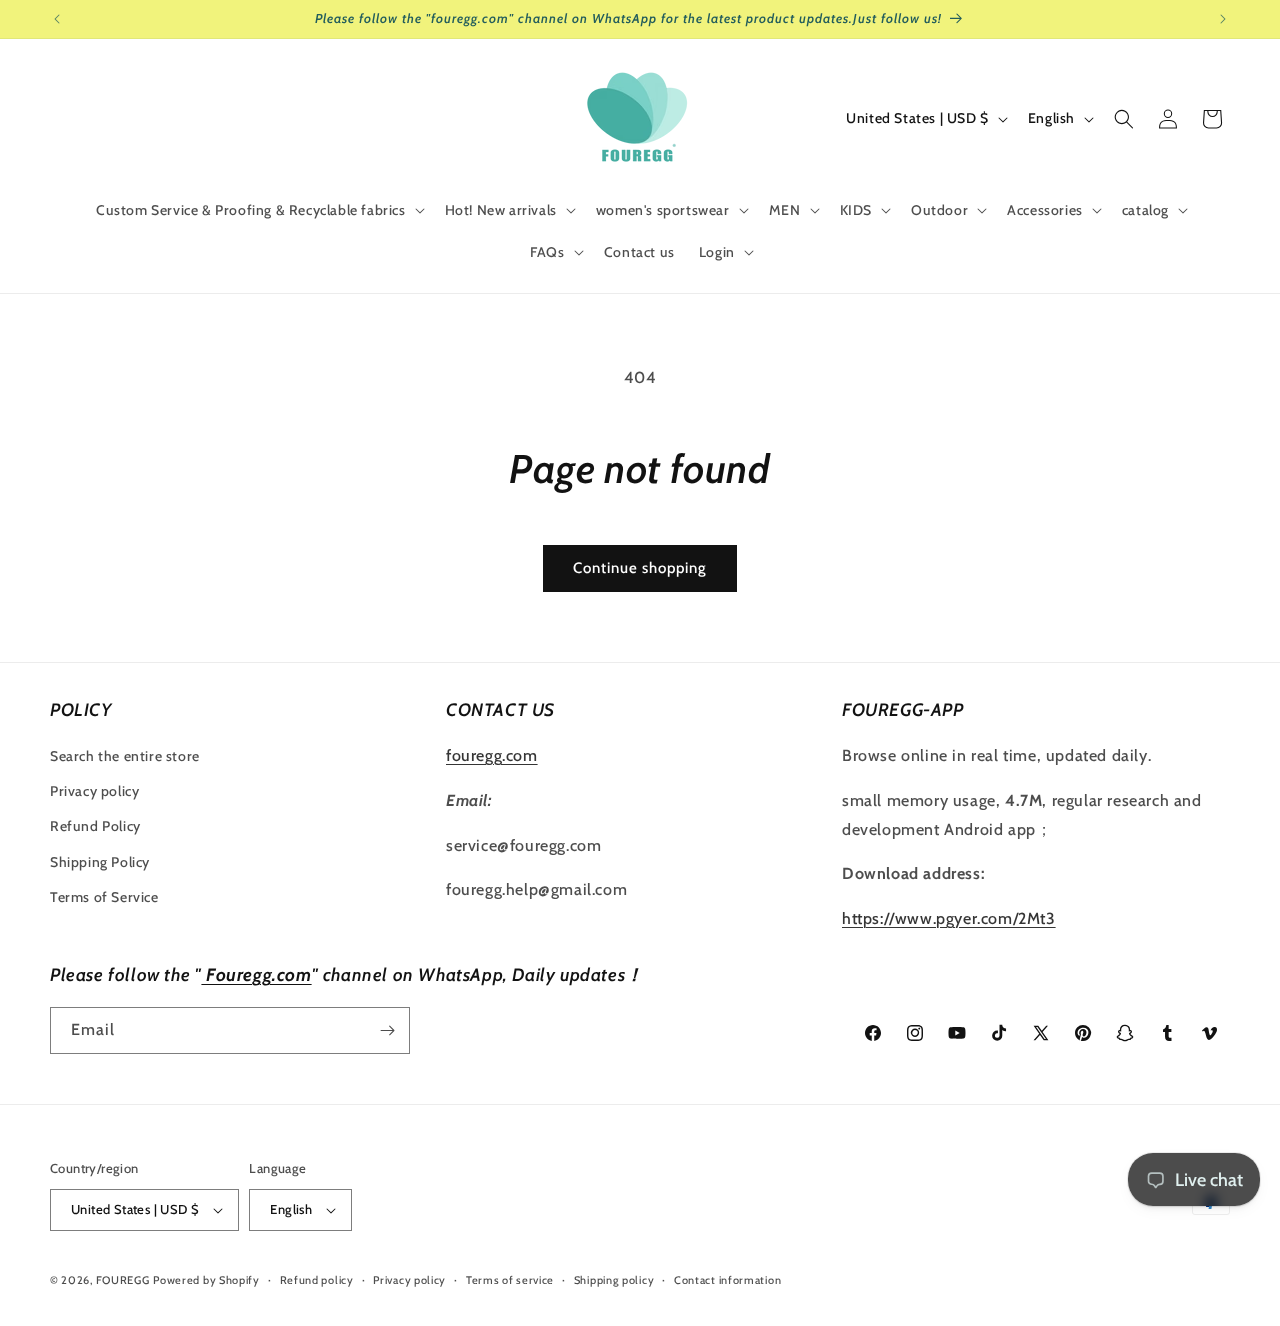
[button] (258, 210)
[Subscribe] (387, 1030)
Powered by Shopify (206, 1280)
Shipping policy (614, 1280)
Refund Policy (95, 826)
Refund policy (317, 1280)
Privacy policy (94, 791)
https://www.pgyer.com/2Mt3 (949, 918)
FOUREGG (123, 1280)
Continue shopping (640, 568)
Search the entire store (125, 756)
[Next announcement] (1223, 19)
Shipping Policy (100, 862)
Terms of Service (104, 897)
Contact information (727, 1280)
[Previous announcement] (57, 19)
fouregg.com (492, 755)
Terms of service (510, 1280)
